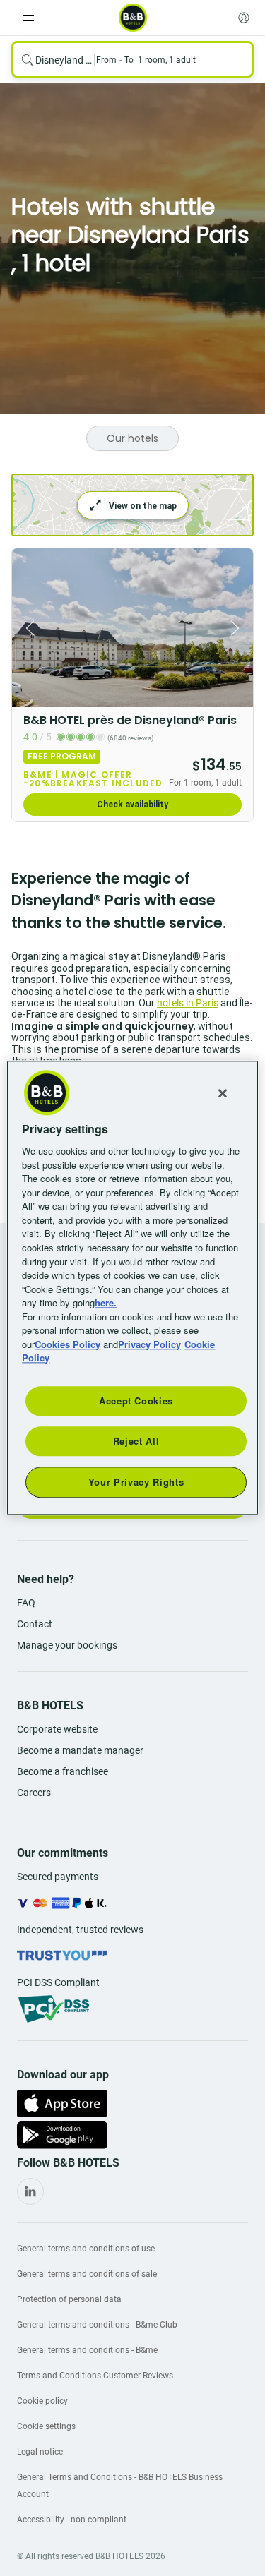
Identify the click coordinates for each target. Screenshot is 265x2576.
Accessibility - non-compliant (72, 2520)
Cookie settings (46, 2426)
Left (27, 628)
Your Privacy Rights (136, 1482)
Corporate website (57, 1729)
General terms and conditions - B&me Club (97, 2325)
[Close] (223, 1093)
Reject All (136, 1441)
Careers (34, 1793)
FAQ (26, 1603)
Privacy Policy (149, 1344)
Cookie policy (42, 2401)
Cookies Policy (67, 1344)
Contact (35, 1624)
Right (238, 628)
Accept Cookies (136, 1401)
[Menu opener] (28, 18)
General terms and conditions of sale (87, 2274)
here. (106, 1302)
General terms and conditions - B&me (87, 2350)
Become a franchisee (63, 1771)
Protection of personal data (69, 2299)
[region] (132, 1288)
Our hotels (132, 438)
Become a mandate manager (80, 1750)
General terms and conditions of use (86, 2249)
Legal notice (40, 2452)
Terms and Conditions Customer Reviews (95, 2376)
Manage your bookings (67, 1645)
